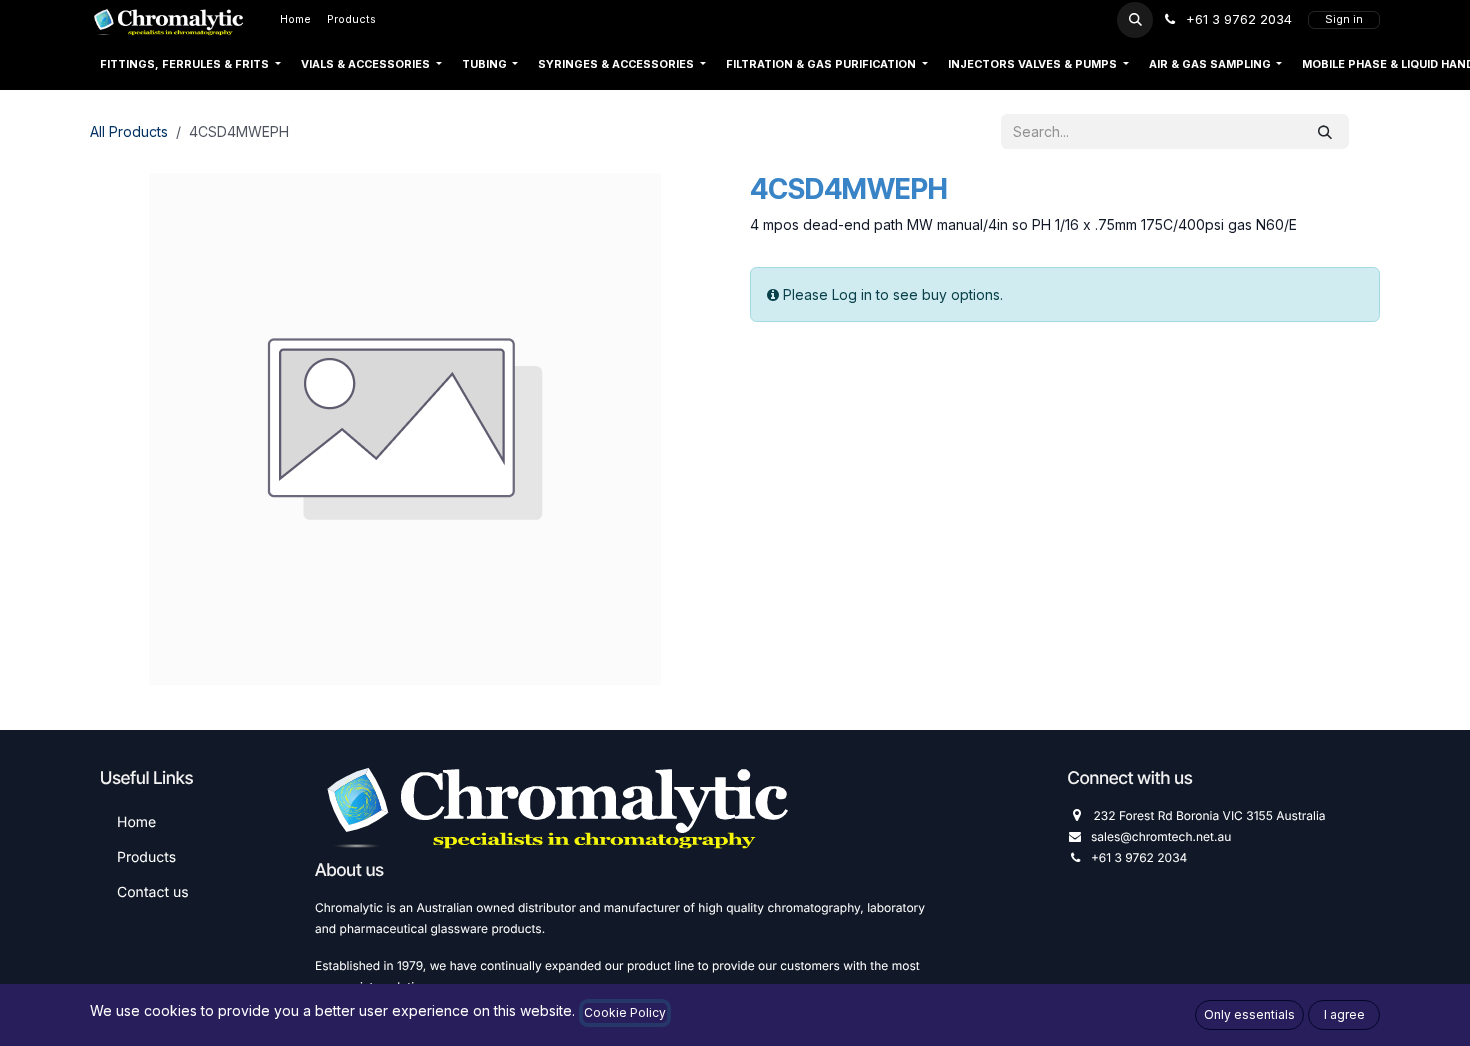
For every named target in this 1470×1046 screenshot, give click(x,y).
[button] (1135, 20)
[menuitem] (295, 20)
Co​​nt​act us (153, 892)
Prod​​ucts (146, 857)
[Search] (1325, 131)
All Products (129, 131)
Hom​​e (136, 822)
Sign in (1344, 19)
